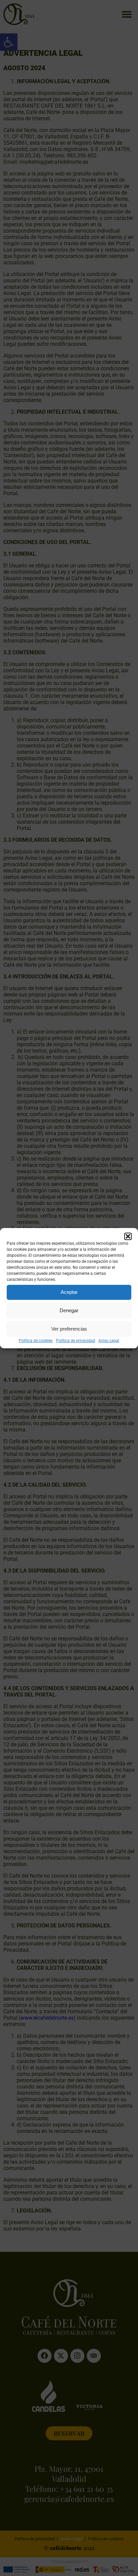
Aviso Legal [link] (109, 1341)
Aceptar (69, 1292)
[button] (128, 1236)
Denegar (69, 1310)
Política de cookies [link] (36, 1341)
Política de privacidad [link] (76, 1341)
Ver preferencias (69, 1329)
